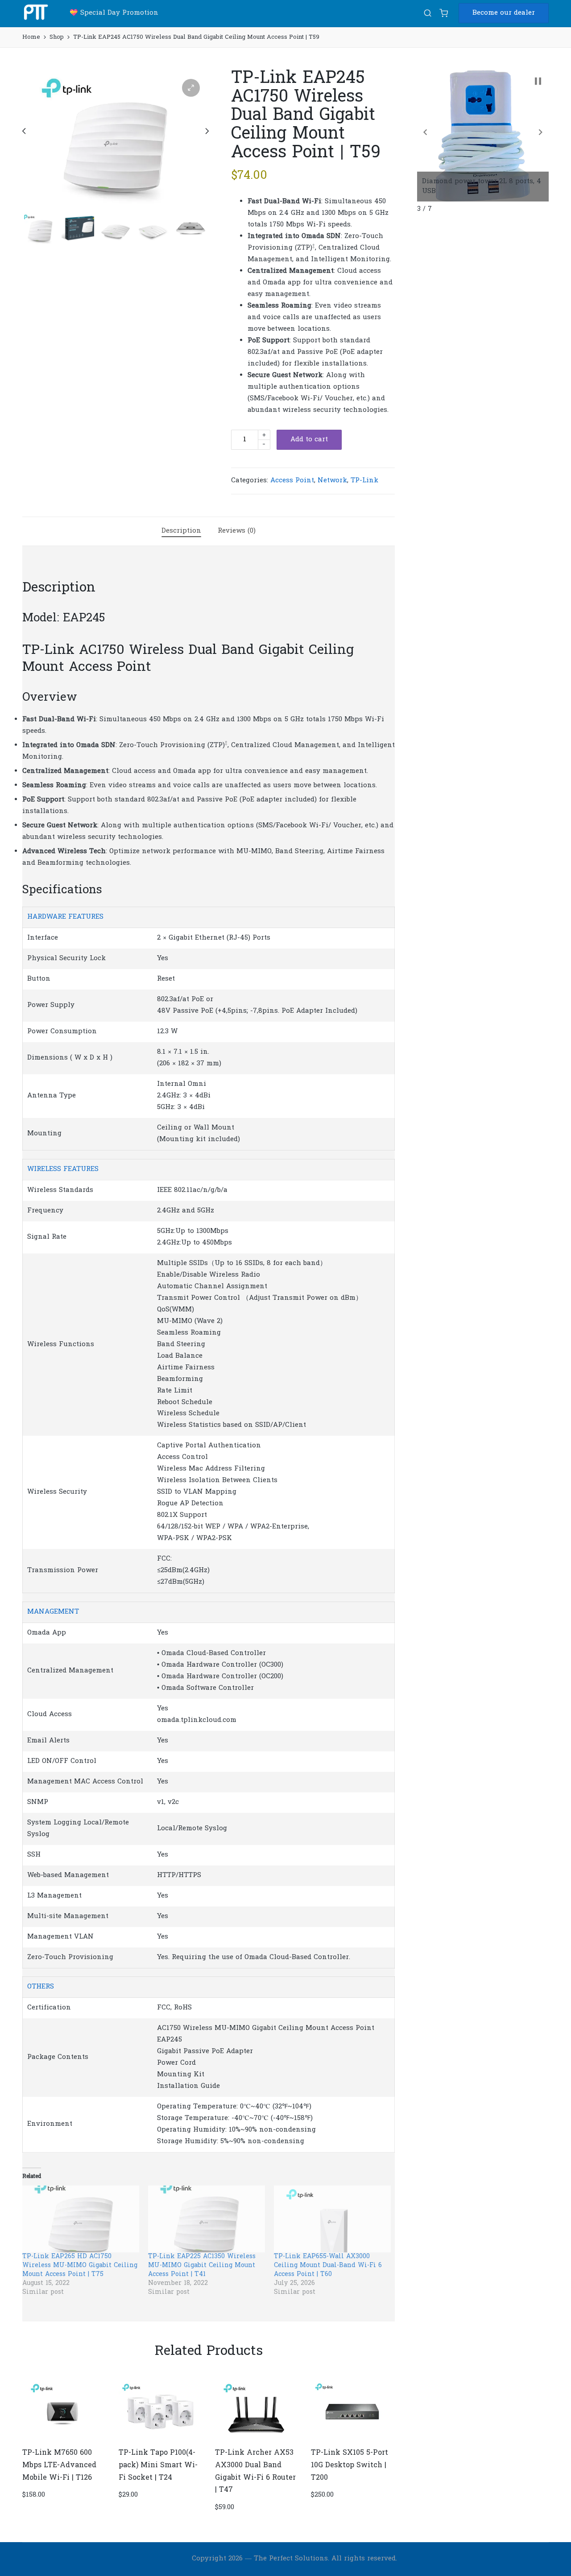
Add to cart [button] (63, 2440)
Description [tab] (181, 531)
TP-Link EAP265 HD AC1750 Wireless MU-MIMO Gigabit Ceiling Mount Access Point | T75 (80, 2266)
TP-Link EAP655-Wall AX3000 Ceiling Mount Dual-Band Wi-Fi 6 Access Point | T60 (328, 2266)
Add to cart (309, 440)
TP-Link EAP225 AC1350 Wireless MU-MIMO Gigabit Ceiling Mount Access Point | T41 (202, 2266)
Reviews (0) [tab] (237, 531)
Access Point (292, 481)
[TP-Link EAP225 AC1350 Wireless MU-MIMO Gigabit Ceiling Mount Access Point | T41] (207, 2219)
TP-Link (364, 481)
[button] (504, 13)
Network (332, 481)
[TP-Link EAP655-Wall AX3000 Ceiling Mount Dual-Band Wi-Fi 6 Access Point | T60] (332, 2219)
